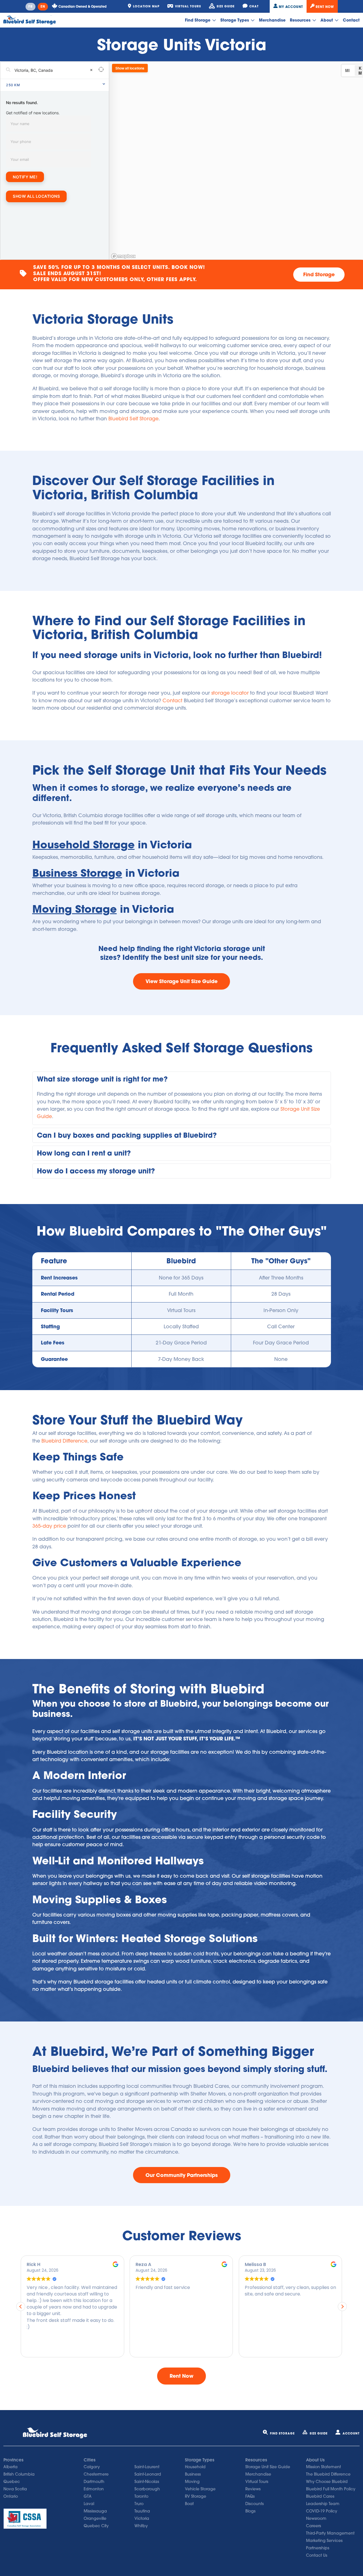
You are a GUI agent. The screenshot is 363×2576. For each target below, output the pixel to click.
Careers (314, 2526)
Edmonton (94, 2489)
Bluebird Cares (320, 2496)
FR (30, 7)
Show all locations (36, 196)
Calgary (92, 2467)
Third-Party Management (330, 2533)
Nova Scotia (15, 2489)
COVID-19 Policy (322, 2511)
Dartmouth (94, 2482)
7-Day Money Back (181, 1359)
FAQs (250, 2496)
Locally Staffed (181, 1326)
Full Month (181, 1294)
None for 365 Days (181, 1278)
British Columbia (19, 2474)
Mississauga (95, 2511)
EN (43, 7)
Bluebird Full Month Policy (331, 2489)
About (327, 20)
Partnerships (318, 2548)
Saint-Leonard (148, 2474)
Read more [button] (256, 2349)
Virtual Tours (181, 1310)
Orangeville (95, 2518)
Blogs (250, 2511)
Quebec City (96, 2526)
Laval (89, 2504)
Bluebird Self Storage (133, 419)
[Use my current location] (101, 70)
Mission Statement (323, 2467)
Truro (139, 2504)
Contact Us (317, 2555)
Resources (301, 20)
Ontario (11, 2496)
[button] (182, 1079)
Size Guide (319, 2433)
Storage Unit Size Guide (268, 2467)
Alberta (10, 2467)
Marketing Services (324, 2541)
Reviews (253, 2489)
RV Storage (196, 2496)
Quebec (12, 2482)
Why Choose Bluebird (327, 2482)
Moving (192, 2482)
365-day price (49, 1526)
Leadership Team (323, 2504)
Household (195, 2467)
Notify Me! (25, 177)
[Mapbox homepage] (123, 256)
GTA (88, 2496)
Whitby (141, 2526)
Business (193, 2474)
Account (351, 2433)
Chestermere (96, 2474)
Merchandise (272, 20)
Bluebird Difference (64, 1441)
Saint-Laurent (147, 2467)
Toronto (141, 2496)
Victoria (142, 2518)
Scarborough (147, 2489)
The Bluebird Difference (328, 2474)
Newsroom (316, 2518)
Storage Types (235, 20)
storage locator (230, 693)
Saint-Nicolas (147, 2482)
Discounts (255, 2504)
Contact (351, 20)
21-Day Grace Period (181, 1343)
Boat (189, 2504)
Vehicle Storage (200, 2489)
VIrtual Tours (257, 2482)
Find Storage (198, 20)
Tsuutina (142, 2511)
